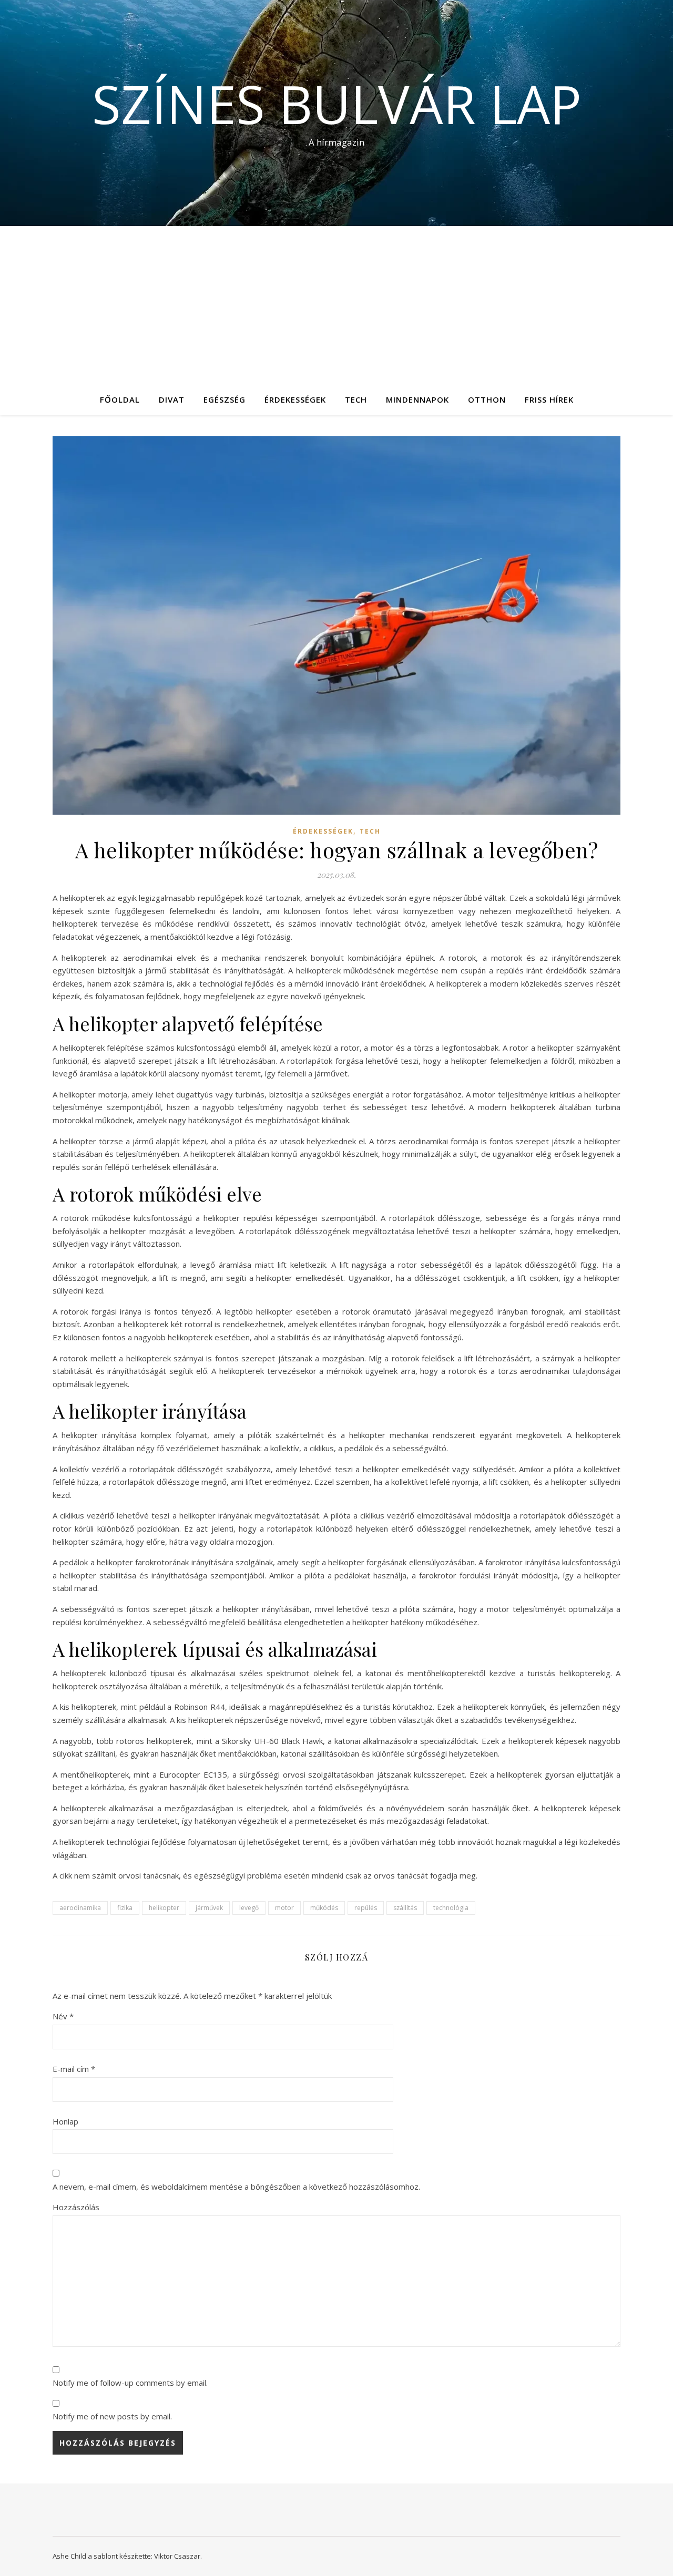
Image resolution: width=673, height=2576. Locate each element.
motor (284, 1908)
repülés (366, 1908)
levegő (249, 1908)
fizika (125, 1908)
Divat (172, 399)
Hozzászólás (76, 2207)
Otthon (487, 399)
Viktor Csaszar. (178, 2556)
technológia (451, 1908)
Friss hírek (549, 399)
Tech (356, 399)
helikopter (164, 1908)
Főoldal (120, 399)
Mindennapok (417, 399)
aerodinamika (80, 1908)
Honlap (65, 2121)
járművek (209, 1908)
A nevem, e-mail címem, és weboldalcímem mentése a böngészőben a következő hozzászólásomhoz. (236, 2187)
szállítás (405, 1908)
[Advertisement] (336, 305)
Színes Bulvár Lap (337, 104)
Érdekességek (295, 399)
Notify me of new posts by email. (112, 2416)
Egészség (225, 399)
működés (324, 1908)
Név (63, 2016)
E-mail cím (74, 2069)
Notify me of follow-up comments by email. (130, 2383)
